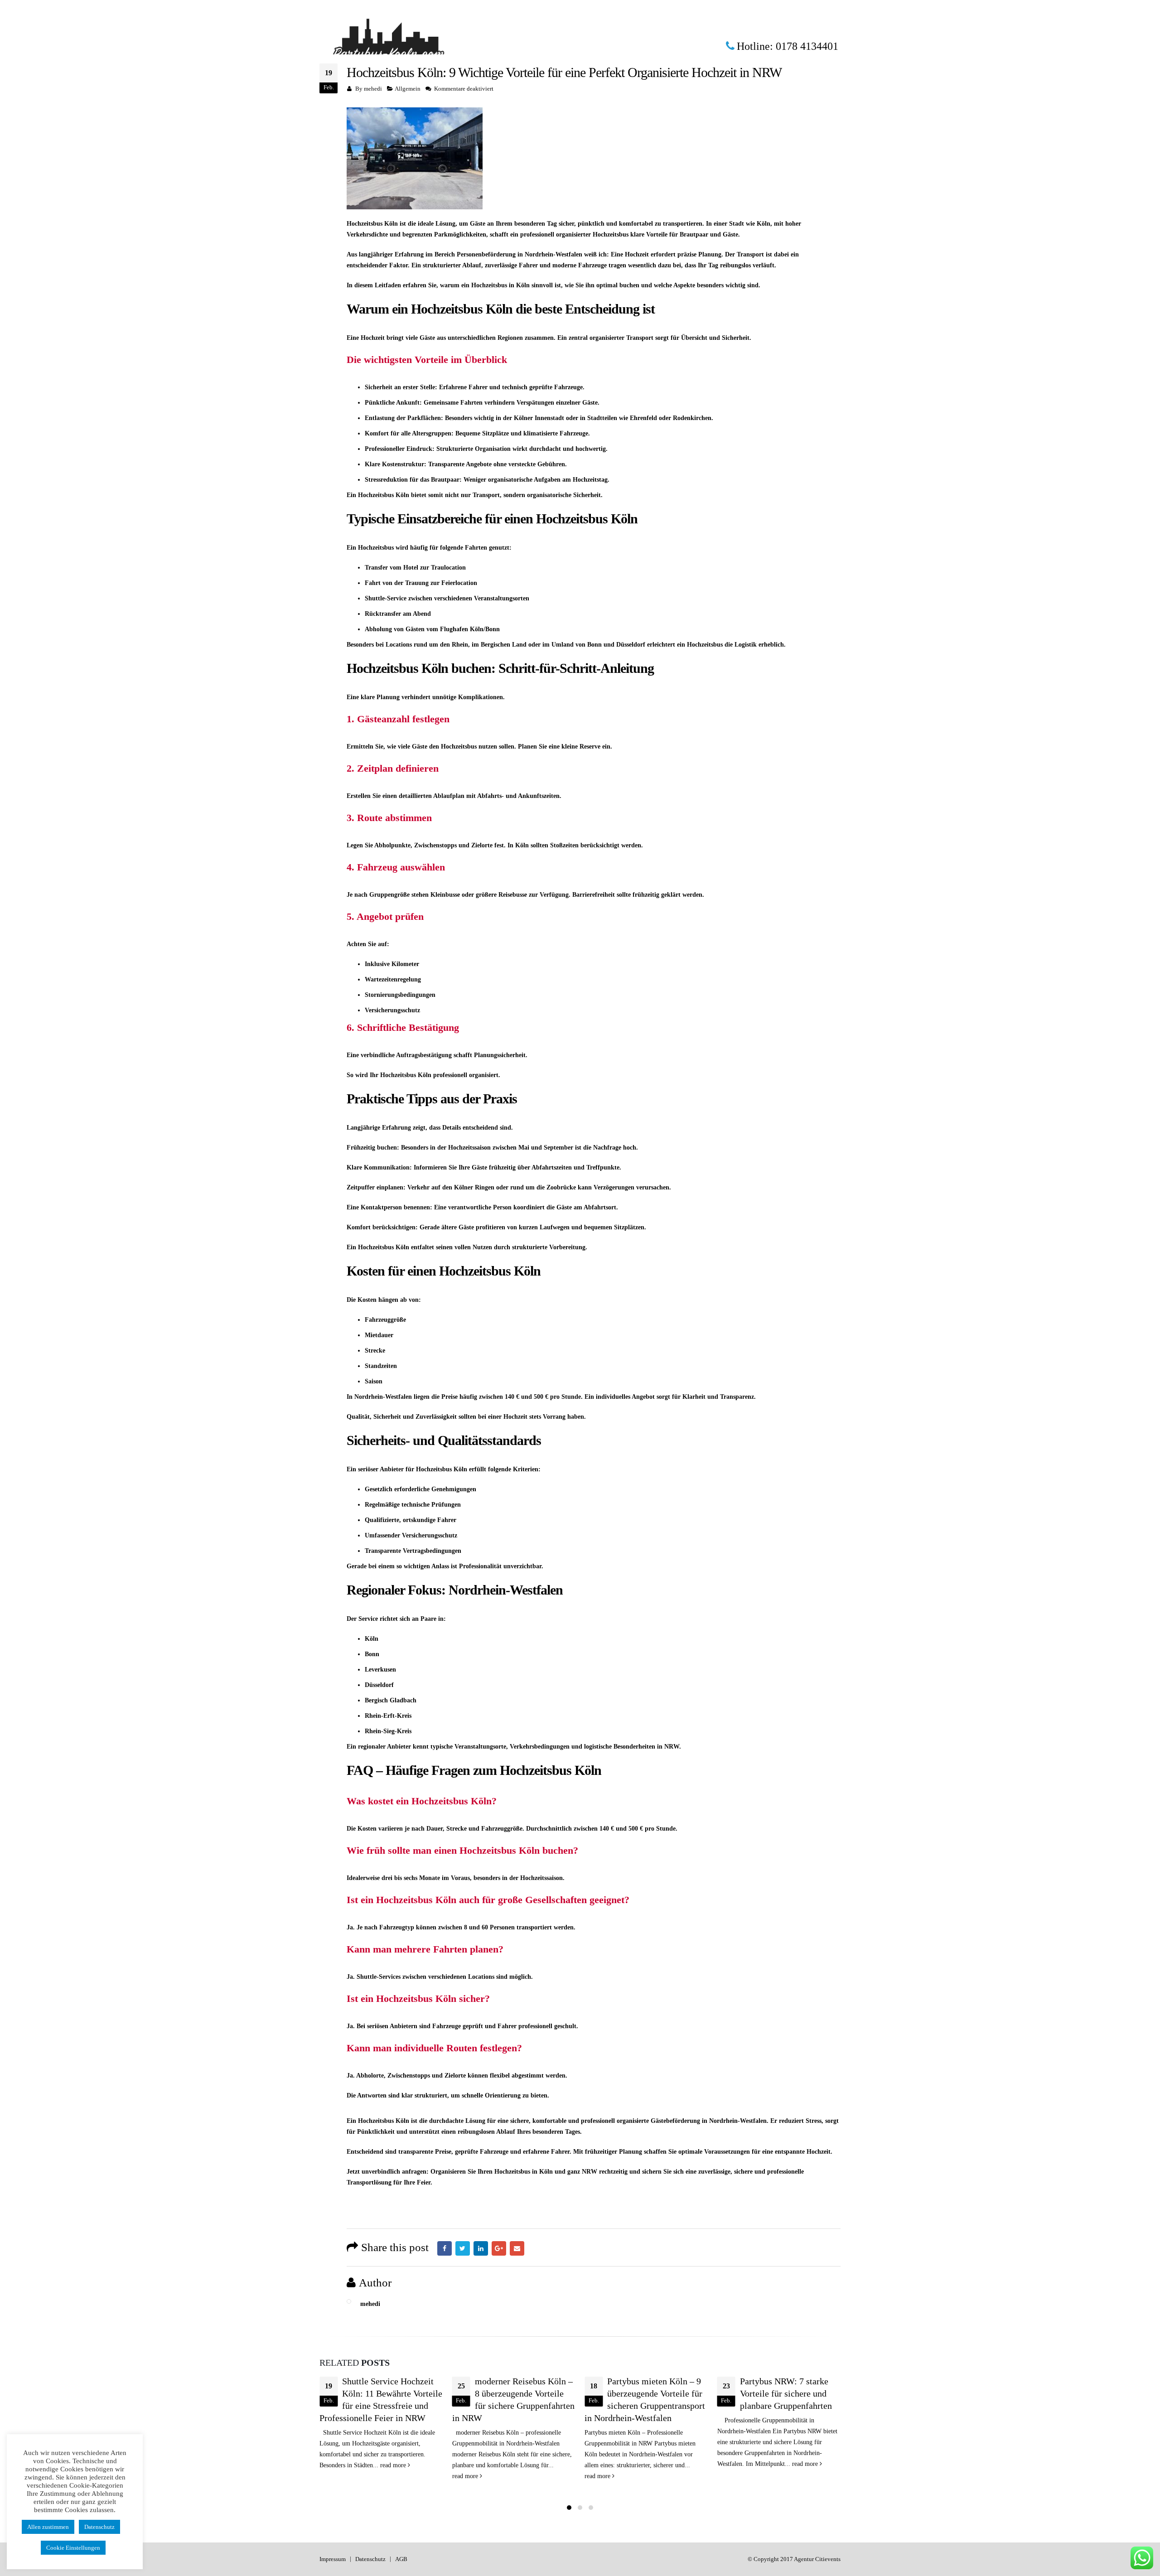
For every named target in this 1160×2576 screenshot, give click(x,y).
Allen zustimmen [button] (48, 2527)
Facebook (445, 2248)
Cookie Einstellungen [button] (73, 2548)
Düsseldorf (631, 645)
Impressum (333, 2559)
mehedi (373, 89)
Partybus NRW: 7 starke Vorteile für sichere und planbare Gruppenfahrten (653, 2393)
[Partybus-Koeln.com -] (390, 47)
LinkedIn (481, 2248)
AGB (401, 2559)
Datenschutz (370, 2559)
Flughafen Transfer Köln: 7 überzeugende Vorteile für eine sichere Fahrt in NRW (790, 2393)
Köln (527, 1271)
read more (333, 2476)
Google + (499, 2248)
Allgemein (408, 89)
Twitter (463, 2248)
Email (517, 2248)
